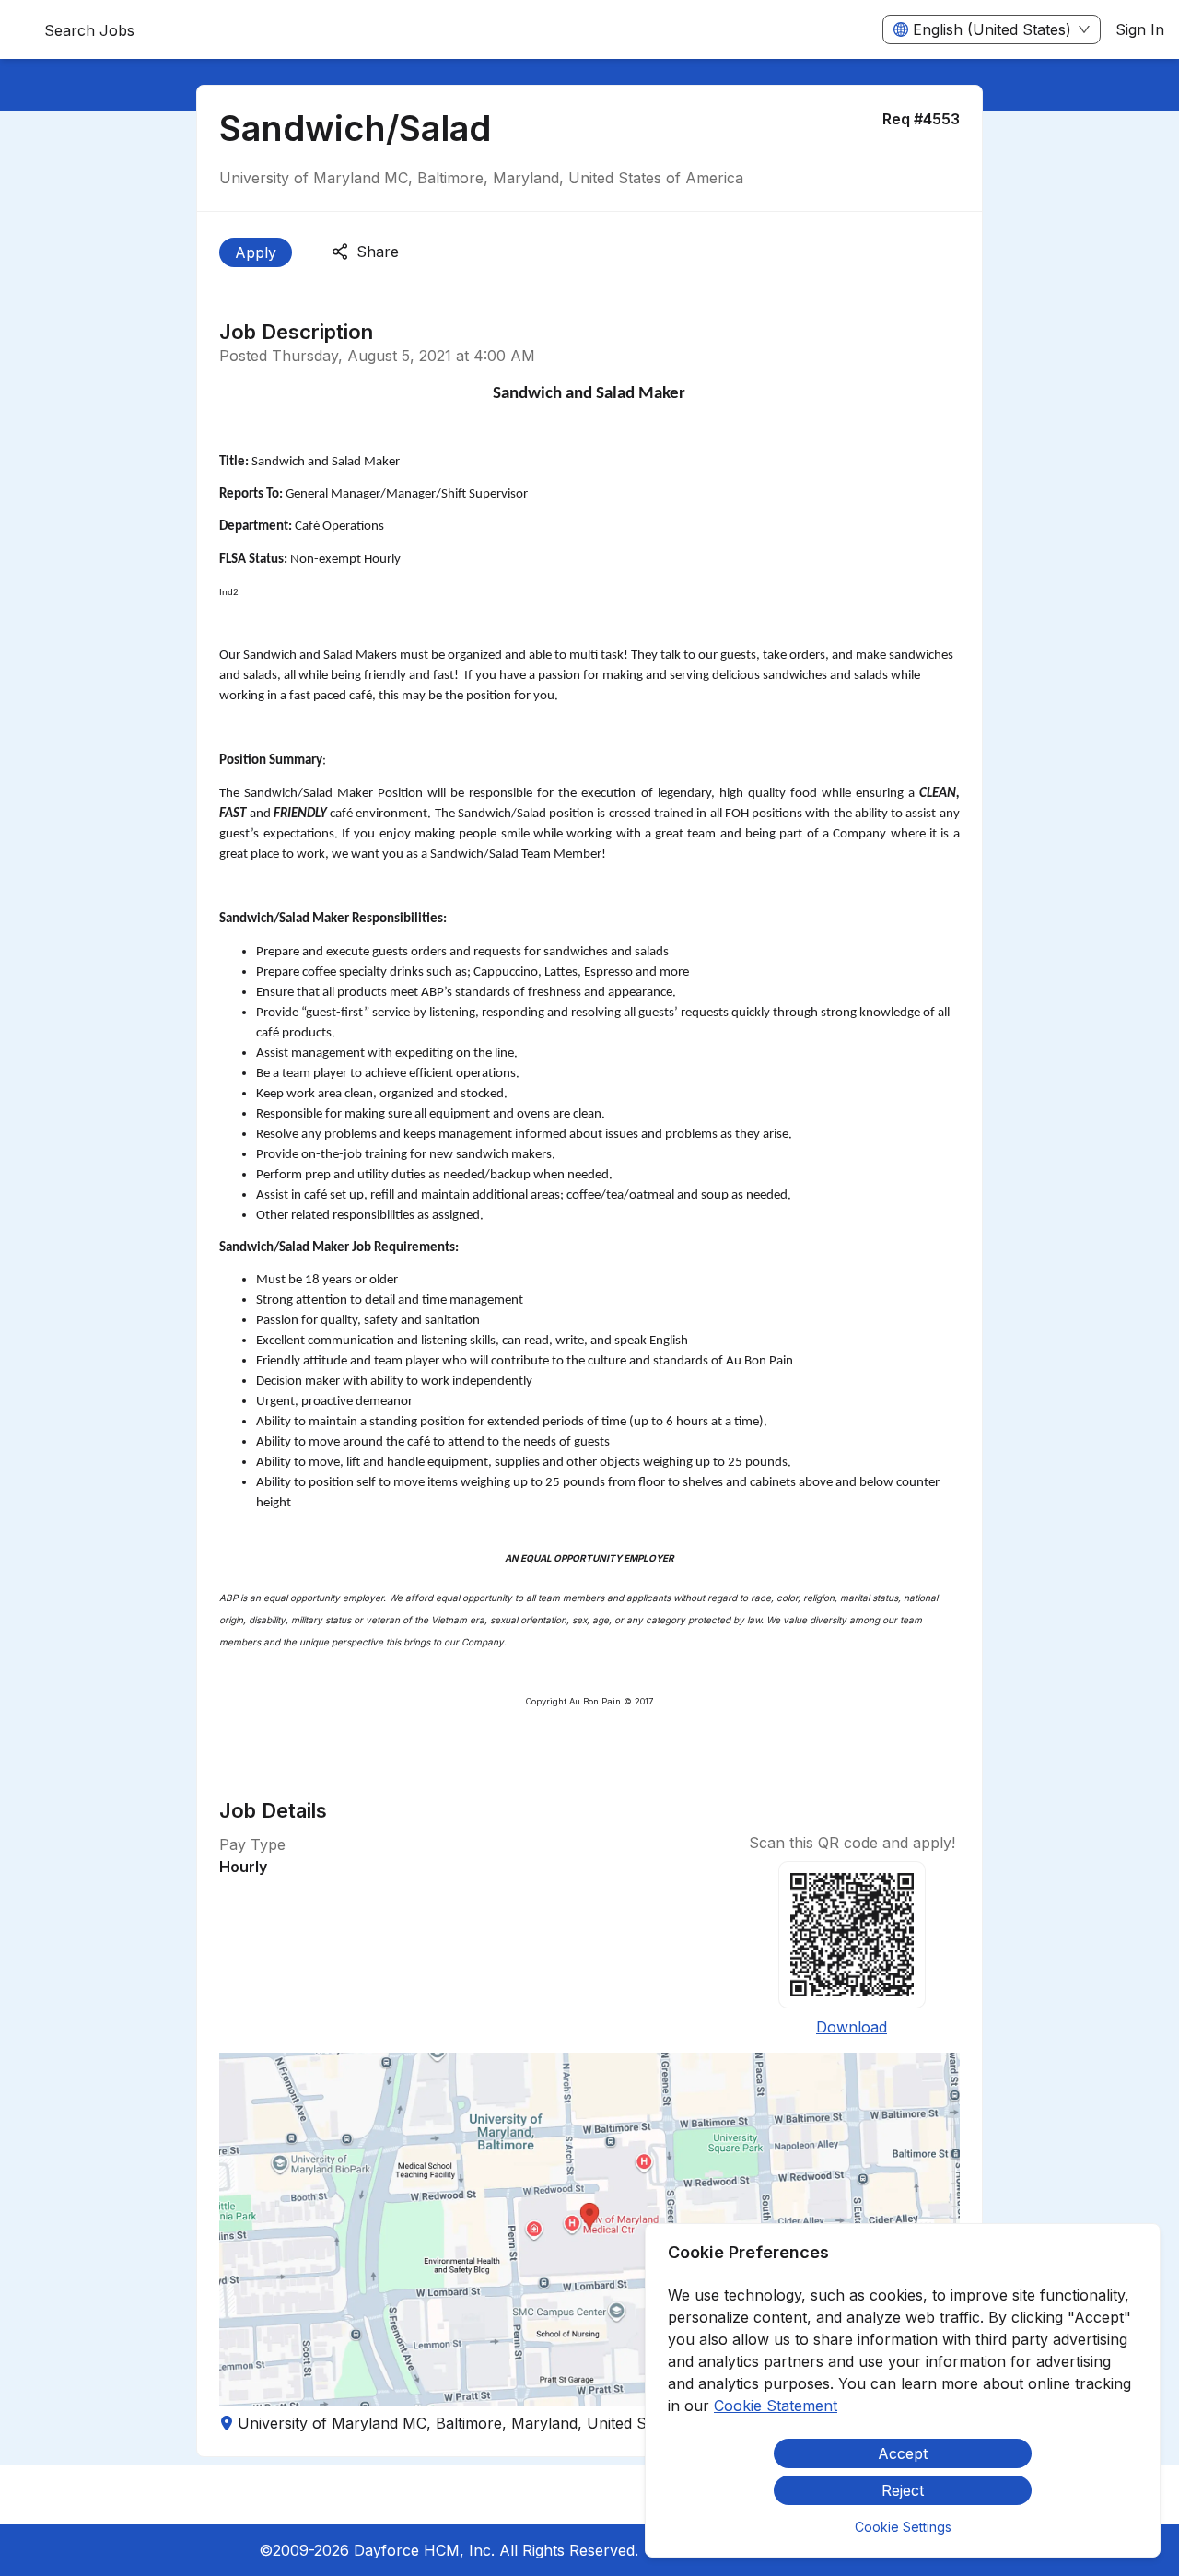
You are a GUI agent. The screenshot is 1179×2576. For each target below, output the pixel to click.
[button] (589, 2230)
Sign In (1140, 29)
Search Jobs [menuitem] (89, 30)
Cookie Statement (776, 2406)
